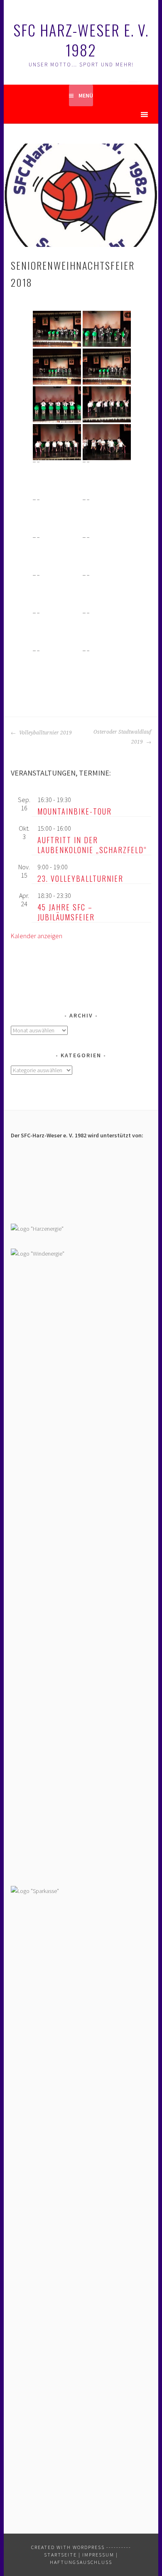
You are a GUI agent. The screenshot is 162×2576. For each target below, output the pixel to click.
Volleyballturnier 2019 (45, 733)
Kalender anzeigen (37, 936)
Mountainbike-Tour (75, 811)
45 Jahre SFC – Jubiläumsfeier (66, 912)
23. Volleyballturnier (80, 878)
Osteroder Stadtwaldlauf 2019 (122, 737)
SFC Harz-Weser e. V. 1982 (81, 40)
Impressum (98, 2555)
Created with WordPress (68, 2547)
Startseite (60, 2555)
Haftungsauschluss (81, 2562)
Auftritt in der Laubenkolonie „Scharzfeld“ (92, 845)
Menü (86, 95)
